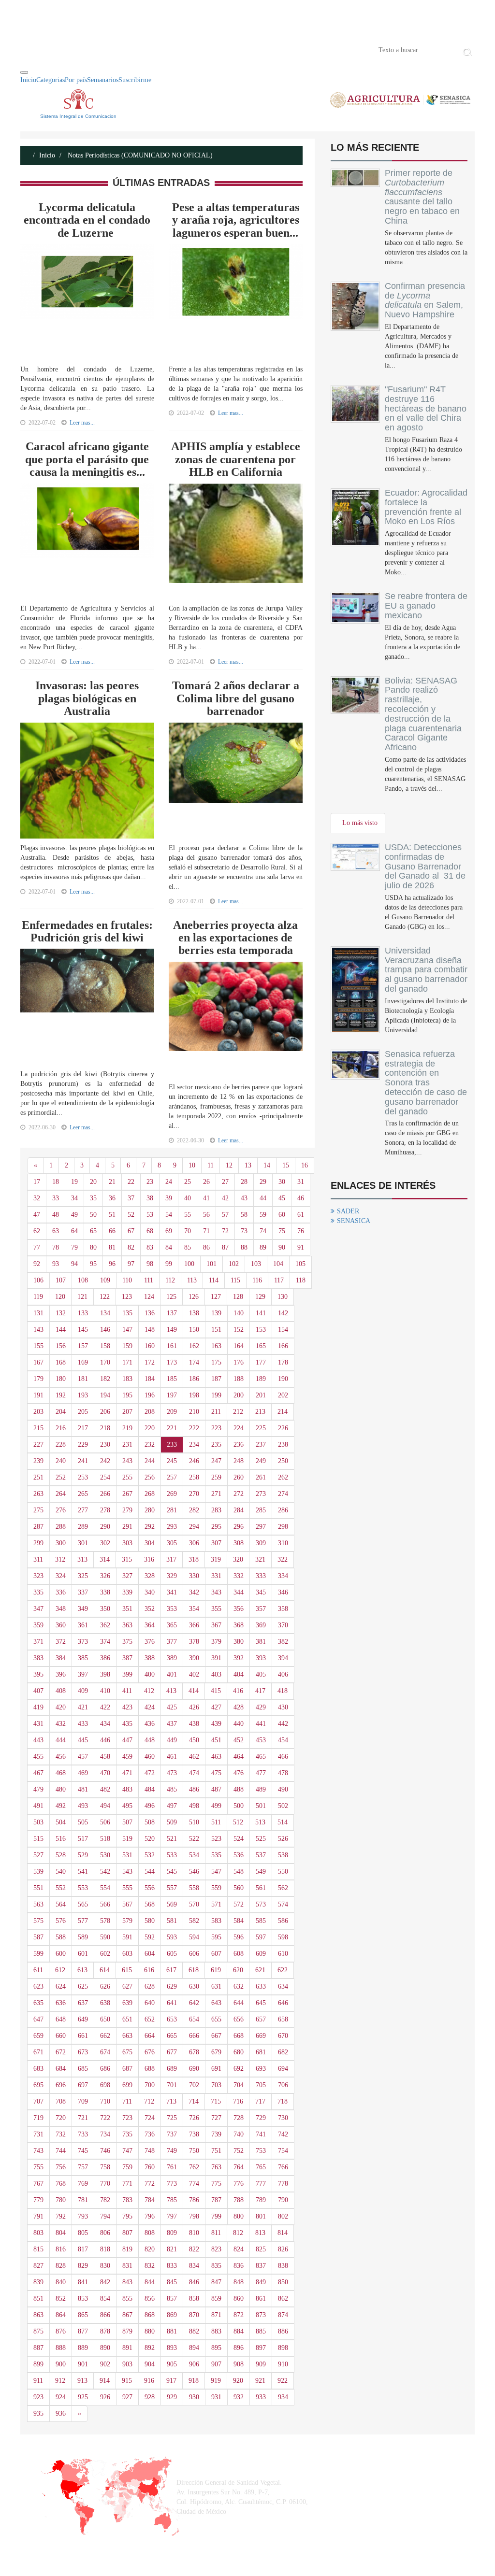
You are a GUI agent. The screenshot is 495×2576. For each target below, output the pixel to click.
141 (261, 1313)
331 (216, 1576)
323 (38, 1576)
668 (239, 2036)
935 (38, 2413)
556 (150, 1888)
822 (194, 2249)
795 (127, 2216)
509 (172, 1822)
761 (172, 2167)
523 (216, 1839)
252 (61, 1477)
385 (83, 1658)
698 (105, 2085)
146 (105, 1330)
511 (216, 1822)
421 (83, 1707)
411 (127, 1691)
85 (188, 1247)
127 (216, 1297)
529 (83, 1855)
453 (261, 1740)
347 (38, 1609)
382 (283, 1642)
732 (61, 2134)
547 (216, 1872)
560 (239, 1888)
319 (216, 1559)
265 (83, 1494)
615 (127, 1970)
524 (239, 1839)
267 (127, 1494)
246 (194, 1461)
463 (216, 1757)
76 (301, 1231)
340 (150, 1592)
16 (305, 1165)
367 (216, 1625)
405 (261, 1674)
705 (261, 2085)
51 (112, 1215)
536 (239, 1855)
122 (105, 1297)
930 (194, 2397)
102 (234, 1264)
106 (38, 1280)
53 (150, 1215)
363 (127, 1625)
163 (216, 1346)
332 (239, 1576)
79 (74, 1247)
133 (83, 1313)
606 (194, 1954)
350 (105, 1609)
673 (83, 2052)
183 (127, 1379)
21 (112, 1182)
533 (172, 1855)
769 (83, 2184)
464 (239, 1757)
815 (38, 2249)
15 (286, 1165)
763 (216, 2167)
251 (38, 1477)
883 (216, 2331)
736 (150, 2134)
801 (261, 2216)
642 (194, 2003)
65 (93, 1231)
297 (261, 1527)
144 (61, 1330)
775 (216, 2184)
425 (172, 1707)
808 (150, 2233)
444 (61, 1740)
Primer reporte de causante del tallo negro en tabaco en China (422, 197)
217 (83, 1428)
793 (83, 2216)
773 (172, 2184)
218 (105, 1428)
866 (105, 2315)
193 (83, 1395)
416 (238, 1691)
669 (261, 2036)
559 (216, 1888)
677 (172, 2052)
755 (38, 2167)
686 (105, 2069)
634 (283, 1986)
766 (283, 2167)
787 (216, 2200)
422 (105, 1707)
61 (301, 1215)
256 (150, 1477)
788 (239, 2200)
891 (127, 2348)
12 (229, 1165)
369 (261, 1625)
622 (283, 1970)
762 (194, 2167)
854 (105, 2298)
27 (225, 1182)
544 (150, 1872)
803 (38, 2233)
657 (261, 2019)
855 (127, 2298)
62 (37, 1231)
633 (261, 1986)
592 (150, 1937)
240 (61, 1461)
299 (38, 1543)
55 (188, 1215)
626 (105, 1986)
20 (93, 1182)
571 (216, 1904)
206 (105, 1412)
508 (150, 1822)
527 (38, 1855)
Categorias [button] (51, 80)
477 (261, 1773)
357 (261, 1609)
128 (238, 1297)
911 (38, 2381)
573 (261, 1904)
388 (150, 1658)
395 (38, 1674)
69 (169, 1231)
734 (105, 2134)
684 (61, 2069)
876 (61, 2331)
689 (172, 2069)
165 (261, 1346)
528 (61, 1855)
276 (61, 1510)
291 (127, 1527)
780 (61, 2200)
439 (216, 1724)
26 (206, 1182)
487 (216, 1789)
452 (239, 1740)
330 (194, 1576)
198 (194, 1395)
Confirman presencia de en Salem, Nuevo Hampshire (425, 300)
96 (112, 1264)
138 (194, 1313)
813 (260, 2233)
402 (194, 1674)
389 (172, 1658)
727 (216, 2118)
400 (150, 1674)
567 (127, 1904)
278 (105, 1510)
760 (150, 2167)
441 (261, 1724)
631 (216, 1986)
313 (82, 1559)
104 (278, 1264)
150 (194, 1330)
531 (127, 1855)
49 (74, 1215)
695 (38, 2085)
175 (216, 1362)
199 (216, 1395)
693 (261, 2069)
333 (261, 1576)
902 (105, 2364)
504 (61, 1822)
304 (150, 1543)
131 (38, 1313)
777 (261, 2184)
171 (127, 1362)
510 (194, 1822)
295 (216, 1527)
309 (261, 1543)
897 (261, 2348)
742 (283, 2134)
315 (127, 1559)
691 (216, 2069)
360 (61, 1625)
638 (105, 2003)
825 (261, 2249)
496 (150, 1806)
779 (38, 2200)
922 (283, 2381)
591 (127, 1937)
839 (38, 2282)
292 (150, 1527)
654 (194, 2019)
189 (261, 1379)
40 (188, 1198)
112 (170, 1280)
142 (283, 1313)
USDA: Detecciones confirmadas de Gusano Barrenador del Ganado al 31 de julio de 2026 (425, 866)
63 (56, 1231)
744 (61, 2151)
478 (283, 1773)
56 (206, 1215)
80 (93, 1247)
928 (150, 2397)
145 (83, 1330)
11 (211, 1165)
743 (38, 2151)
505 (83, 1822)
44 (263, 1198)
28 (244, 1182)
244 (150, 1461)
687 (127, 2069)
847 (216, 2282)
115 (235, 1280)
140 (239, 1313)
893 (172, 2348)
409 (83, 1691)
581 (172, 1921)
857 (172, 2298)
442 (283, 1724)
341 (172, 1592)
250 (283, 1461)
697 (83, 2085)
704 (239, 2085)
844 (150, 2282)
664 (150, 2036)
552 (61, 1888)
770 (105, 2184)
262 (283, 1477)
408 (61, 1691)
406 (283, 1674)
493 (83, 1806)
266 (105, 1494)
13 (248, 1165)
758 (105, 2167)
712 (149, 2101)
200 (239, 1395)
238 (283, 1445)
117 (279, 1280)
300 (61, 1543)
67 (131, 1231)
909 (261, 2364)
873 (261, 2315)
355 (216, 1609)
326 (105, 1576)
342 (194, 1592)
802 (283, 2216)
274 (283, 1494)
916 (149, 2381)
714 (194, 2101)
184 (150, 1379)
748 (150, 2151)
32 (37, 1198)
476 (239, 1773)
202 (283, 1395)
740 (239, 2134)
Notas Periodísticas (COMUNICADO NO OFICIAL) (139, 155)
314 (105, 1559)
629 (172, 1986)
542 (105, 1872)
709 (83, 2101)
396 (61, 1674)
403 (216, 1674)
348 (61, 1609)
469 (83, 1773)
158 (105, 1346)
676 (150, 2052)
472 (150, 1773)
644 (239, 2003)
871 (216, 2315)
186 (194, 1379)
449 (172, 1740)
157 (83, 1346)
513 (260, 1822)
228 (61, 1445)
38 (150, 1198)
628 (150, 1986)
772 (150, 2184)
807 (127, 2233)
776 (239, 2184)
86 (206, 1247)
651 (127, 2019)
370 (283, 1625)
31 (301, 1182)
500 (239, 1806)
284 (239, 1510)
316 (149, 1559)
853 (83, 2298)
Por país (76, 80)
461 (172, 1757)
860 (239, 2298)
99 (169, 1264)
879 (127, 2331)
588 (61, 1937)
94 (74, 1264)
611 (38, 1970)
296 (239, 1527)
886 (283, 2331)
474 (194, 1773)
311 (38, 1559)
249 (261, 1461)
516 (61, 1839)
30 (282, 1182)
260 (239, 1477)
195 (127, 1395)
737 (172, 2134)
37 (131, 1198)
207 (127, 1412)
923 (38, 2397)
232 (150, 1445)
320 (238, 1559)
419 (38, 1707)
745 (83, 2151)
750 (194, 2151)
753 (261, 2151)
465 (261, 1757)
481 (83, 1789)
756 (61, 2167)
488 (239, 1789)
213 (260, 1412)
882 (194, 2331)
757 (83, 2167)
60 (282, 1215)
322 (283, 1559)
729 (261, 2118)
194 (105, 1395)
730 (283, 2118)
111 (149, 1280)
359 (38, 1625)
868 (150, 2315)
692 (239, 2069)
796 (150, 2216)
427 (216, 1707)
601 (83, 1954)
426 (194, 1707)
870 (194, 2315)
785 (172, 2200)
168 (61, 1362)
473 (172, 1773)
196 (150, 1395)
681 (261, 2052)
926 (105, 2397)
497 (172, 1806)
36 (112, 1198)
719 (38, 2118)
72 (225, 1231)
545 (172, 1872)
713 (171, 2101)
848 (239, 2282)
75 (282, 1231)
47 (37, 1215)
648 (61, 2019)
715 (216, 2101)
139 (216, 1313)
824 (239, 2249)
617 (171, 1970)
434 (105, 1724)
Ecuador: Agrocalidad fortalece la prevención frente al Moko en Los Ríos (426, 507)
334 (283, 1576)
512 (238, 1822)
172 (150, 1362)
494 (105, 1806)
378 (194, 1642)
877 (83, 2331)
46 (301, 1198)
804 (61, 2233)
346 (283, 1592)
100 (189, 1264)
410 (105, 1691)
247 (216, 1461)
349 (83, 1609)
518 (105, 1839)
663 (127, 2036)
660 (61, 2036)
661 (83, 2036)
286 (283, 1510)
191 (38, 1395)
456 (61, 1757)
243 (127, 1461)
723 (127, 2118)
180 (61, 1379)
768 (61, 2184)
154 (283, 1330)
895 (216, 2348)
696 (61, 2085)
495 (127, 1806)
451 (216, 1740)
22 (131, 1182)
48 (56, 1215)
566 (105, 1904)
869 (172, 2315)
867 (127, 2315)
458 (105, 1757)
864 (61, 2315)
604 (150, 1954)
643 (216, 2003)
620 (238, 1970)
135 (127, 1313)
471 (127, 1773)
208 (150, 1412)
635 (38, 2003)
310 (283, 1543)
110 (127, 1280)
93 (56, 1264)
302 (105, 1543)
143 (38, 1330)
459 (127, 1757)
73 (244, 1231)
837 (261, 2266)
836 (239, 2266)
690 (194, 2069)
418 (283, 1691)
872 (239, 2315)
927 (127, 2397)
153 (261, 1330)
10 (192, 1165)
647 (38, 2019)
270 (194, 1494)
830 (105, 2266)
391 (216, 1658)
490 (283, 1789)
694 (283, 2069)
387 (127, 1658)
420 (61, 1707)
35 (93, 1198)
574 (283, 1904)
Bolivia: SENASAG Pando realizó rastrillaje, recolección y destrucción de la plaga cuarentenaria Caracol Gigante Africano (423, 714)
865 (83, 2315)
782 (105, 2200)
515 (38, 1839)
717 (260, 2101)
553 (83, 1888)
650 (105, 2019)
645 (261, 2003)
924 (61, 2397)
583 (216, 1921)
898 (283, 2348)
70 (188, 1231)
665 (172, 2036)
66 (112, 1231)
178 (283, 1362)
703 (216, 2085)
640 (150, 2003)
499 (216, 1806)
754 (283, 2151)
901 (83, 2364)
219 (127, 1428)
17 (37, 1182)
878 (105, 2331)
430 (283, 1707)
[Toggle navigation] (24, 72)
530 (105, 1855)
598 (283, 1937)
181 (83, 1379)
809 (172, 2233)
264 (61, 1494)
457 (83, 1757)
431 (38, 1724)
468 (61, 1773)
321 (260, 1559)
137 (172, 1313)
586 (283, 1921)
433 (83, 1724)
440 (239, 1724)
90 (282, 1247)
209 (172, 1412)
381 (261, 1642)
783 (127, 2200)
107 (61, 1280)
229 (83, 1445)
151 (216, 1330)
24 (169, 1182)
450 (194, 1740)
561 (261, 1888)
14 (267, 1165)
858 (194, 2298)
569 (172, 1904)
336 (61, 1592)
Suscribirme (135, 80)
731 (38, 2134)
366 (194, 1625)
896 (239, 2348)
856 (150, 2298)
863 (38, 2315)
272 (239, 1494)
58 (244, 1215)
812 (238, 2233)
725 (172, 2118)
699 (127, 2085)
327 (127, 1576)
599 (38, 1954)
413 (171, 1691)
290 (105, 1527)
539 (38, 1872)
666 (194, 2036)
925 (83, 2397)
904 (150, 2364)
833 (172, 2266)
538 (283, 1855)
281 (172, 1510)
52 (131, 1215)
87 (225, 1247)
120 (60, 1297)
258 (194, 1477)
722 (105, 2118)
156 (61, 1346)
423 (127, 1707)
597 (261, 1937)
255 (127, 1477)
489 (261, 1789)
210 (194, 1412)
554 (105, 1888)
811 (216, 2233)
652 (150, 2019)
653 (172, 2019)
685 (83, 2069)
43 (244, 1198)
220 (150, 1428)
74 (263, 1231)
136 (150, 1313)
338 (105, 1592)
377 (172, 1642)
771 (127, 2184)
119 (38, 1297)
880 (150, 2331)
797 (172, 2216)
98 (150, 1264)
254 (105, 1477)
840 (61, 2282)
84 (169, 1247)
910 (283, 2364)
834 (194, 2266)
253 (83, 1477)
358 (283, 1609)
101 (211, 1264)
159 (127, 1346)
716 (238, 2101)
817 (83, 2249)
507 (127, 1822)
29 (263, 1182)
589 (83, 1937)
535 (216, 1855)
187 (216, 1379)
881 (172, 2331)
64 (74, 1231)
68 (150, 1231)
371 (38, 1642)
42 (225, 1198)
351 (127, 1609)
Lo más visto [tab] (360, 823)
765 (261, 2167)
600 (61, 1954)
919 (216, 2381)
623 (38, 1986)
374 (105, 1642)
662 (105, 2036)
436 (150, 1724)
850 (283, 2282)
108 (83, 1280)
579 (127, 1921)
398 (105, 1674)
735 (127, 2134)
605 (172, 1954)
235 (216, 1445)
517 (83, 1839)
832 (150, 2266)
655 (216, 2019)
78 (56, 1247)
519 (127, 1839)
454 (283, 1740)
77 (37, 1247)
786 (194, 2200)
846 (194, 2282)
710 (105, 2101)
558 (194, 1888)
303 (127, 1543)
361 (83, 1625)
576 (61, 1921)
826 (283, 2249)
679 (216, 2052)
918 (194, 2381)
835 (216, 2266)
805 (83, 2233)
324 (61, 1576)
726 (194, 2118)
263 (38, 1494)
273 (261, 1494)
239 (38, 1461)
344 (239, 1592)
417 (260, 1691)
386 (105, 1658)
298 (283, 1527)
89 (263, 1247)
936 (61, 2413)
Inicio (35, 49)
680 (239, 2052)
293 (172, 1527)
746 (105, 2151)
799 (216, 2216)
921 (260, 2381)
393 (261, 1658)
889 (83, 2348)
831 (127, 2266)
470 (105, 1773)
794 (105, 2216)
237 (261, 1445)
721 (83, 2118)
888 (61, 2348)
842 (105, 2282)
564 (61, 1904)
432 (61, 1724)
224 (239, 1428)
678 (194, 2052)
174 (194, 1362)
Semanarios (103, 80)
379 (216, 1642)
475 (216, 1773)
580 (150, 1921)
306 (194, 1543)
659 (38, 2036)
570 (194, 1904)
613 (82, 1970)
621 (260, 1970)
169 (83, 1362)
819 (127, 2249)
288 (61, 1527)
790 (283, 2200)
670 (283, 2036)
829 (83, 2266)
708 (61, 2101)
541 (83, 1872)
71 (206, 1231)
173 (172, 1362)
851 (38, 2298)
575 (38, 1921)
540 (61, 1872)
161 (172, 1346)
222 (194, 1428)
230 (105, 1445)
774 (194, 2184)
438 (194, 1724)
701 (172, 2085)
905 (172, 2364)
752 (239, 2151)
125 (171, 1297)
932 (239, 2397)
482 (105, 1789)
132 (61, 1313)
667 (216, 2036)
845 (172, 2282)
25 (188, 1182)
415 (216, 1691)
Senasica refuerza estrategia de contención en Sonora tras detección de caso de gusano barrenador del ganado (426, 1083)
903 (127, 2364)
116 (257, 1280)
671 (38, 2052)
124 (149, 1297)
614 (105, 1970)
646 (283, 2003)
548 (239, 1872)
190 (283, 1379)
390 (194, 1658)
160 (150, 1346)
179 (38, 1379)
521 (172, 1839)
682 (283, 2052)
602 (105, 1954)
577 (83, 1921)
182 (105, 1379)
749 (172, 2151)
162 (194, 1346)
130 (283, 1297)
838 (283, 2266)
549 (261, 1872)
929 (172, 2397)
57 (225, 1215)
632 (239, 1986)
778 (283, 2184)
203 (38, 1412)
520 (150, 1839)
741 (261, 2134)
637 (83, 2003)
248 (239, 1461)
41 (206, 1198)
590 (105, 1937)
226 (283, 1428)
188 (239, 1379)
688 (150, 2069)
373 (83, 1642)
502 (283, 1806)
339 (127, 1592)
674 (105, 2052)
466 (283, 1757)
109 (105, 1280)
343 (216, 1592)
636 (61, 2003)
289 (83, 1527)
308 (239, 1543)
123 (127, 1297)
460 (150, 1757)
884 (239, 2331)
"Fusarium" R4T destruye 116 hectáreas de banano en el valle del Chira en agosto (426, 408)
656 (239, 2019)
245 (172, 1461)
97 (131, 1264)
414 (194, 1691)
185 (172, 1379)
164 (239, 1346)
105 (300, 1264)
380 (239, 1642)
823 (216, 2249)
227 (38, 1445)
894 (194, 2348)
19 (74, 1182)
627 (127, 1986)
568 (150, 1904)
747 (127, 2151)
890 (105, 2348)
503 (38, 1822)
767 (38, 2184)
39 (169, 1198)
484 (150, 1789)
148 (150, 1330)
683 (38, 2069)
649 (83, 2019)
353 (172, 1609)
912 (60, 2381)
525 (261, 1839)
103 (256, 1264)
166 (283, 1346)
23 (150, 1182)
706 (283, 2085)
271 (216, 1494)
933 (261, 2397)
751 (216, 2151)
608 (239, 1954)
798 (194, 2216)
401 (172, 1674)
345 (261, 1592)
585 (261, 1921)
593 (172, 1937)
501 (261, 1806)
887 (38, 2348)
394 (283, 1658)
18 (56, 1182)
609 (261, 1954)
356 (239, 1609)
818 (105, 2249)
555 (127, 1888)
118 (301, 1280)
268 (150, 1494)
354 (194, 1609)
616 (149, 1970)
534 (194, 1855)
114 (214, 1280)
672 (61, 2052)
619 (216, 1970)
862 (283, 2298)
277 (83, 1510)
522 (194, 1839)
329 (172, 1576)
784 (150, 2200)
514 (283, 1822)
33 (56, 1198)
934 (283, 2397)
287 (38, 1527)
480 (61, 1789)
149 (172, 1330)
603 (127, 1954)
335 (38, 1592)
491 (38, 1806)
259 (216, 1477)
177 (261, 1362)
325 (83, 1576)
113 (192, 1280)
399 (127, 1674)
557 (172, 1888)
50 (93, 1215)
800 (239, 2216)
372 (61, 1642)
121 (82, 1297)
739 (216, 2134)
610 (283, 1954)
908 (239, 2364)
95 (93, 1264)
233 (172, 1445)
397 (83, 1674)
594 (194, 1937)
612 (60, 1970)
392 (239, 1658)
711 (127, 2101)
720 (61, 2118)
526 (283, 1839)
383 (38, 1658)
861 (261, 2298)
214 (283, 1412)
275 (38, 1510)
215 (38, 1428)
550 (283, 1872)
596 (239, 1937)
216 (61, 1428)
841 (83, 2282)
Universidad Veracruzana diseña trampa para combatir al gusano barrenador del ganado (426, 970)
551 (38, 1888)
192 (61, 1395)
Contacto (120, 49)
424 (150, 1707)
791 (38, 2216)
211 (216, 1412)
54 (169, 1215)
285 (261, 1510)
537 (261, 1855)
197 (172, 1395)
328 (150, 1576)
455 (38, 1757)
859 (216, 2298)
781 (83, 2200)
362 (105, 1625)
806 (105, 2233)
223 (216, 1428)
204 (61, 1412)
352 (150, 1609)
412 (149, 1691)
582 (194, 1921)
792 (61, 2216)
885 (261, 2331)
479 (38, 1789)
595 (216, 1937)
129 (260, 1297)
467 (38, 1773)
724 (150, 2118)
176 (239, 1362)
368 (239, 1625)
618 (194, 1970)
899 (38, 2364)
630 (194, 1986)
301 (83, 1543)
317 (171, 1559)
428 (239, 1707)
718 (283, 2101)
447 (127, 1740)
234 (194, 1445)
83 (150, 1247)
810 (194, 2233)
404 (239, 1674)
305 (172, 1543)
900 (61, 2364)
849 (261, 2282)
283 (216, 1510)
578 (105, 1921)
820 (150, 2249)
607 (216, 1954)
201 (261, 1395)
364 (150, 1625)
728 (239, 2118)
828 (61, 2266)
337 (83, 1592)
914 (105, 2381)
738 (194, 2134)
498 (194, 1806)
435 (127, 1724)
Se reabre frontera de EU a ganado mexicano (426, 606)
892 (150, 2348)
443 (38, 1740)
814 (283, 2233)
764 (239, 2167)
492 (61, 1806)
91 (301, 1247)
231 (127, 1445)
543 (127, 1872)
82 (131, 1247)
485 (172, 1789)
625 (83, 1986)
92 (37, 1264)
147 (127, 1330)
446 (105, 1740)
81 (112, 1247)
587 (38, 1937)
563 (38, 1904)
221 (172, 1428)
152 (239, 1330)
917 (171, 2381)
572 (239, 1904)
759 (127, 2167)
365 (172, 1625)
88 (244, 1247)
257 (172, 1477)
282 (194, 1510)
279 (127, 1510)
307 (216, 1543)
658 (283, 2019)
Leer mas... (82, 423)
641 (172, 2003)
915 (127, 2381)
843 (127, 2282)
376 (150, 1642)
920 (238, 2381)
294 (194, 1527)
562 (283, 1888)
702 (194, 2085)
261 (261, 1477)
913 (82, 2381)
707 (38, 2101)
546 (194, 1872)
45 (282, 1198)
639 (127, 2003)
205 (83, 1412)
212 (238, 1412)
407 (38, 1691)
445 (83, 1740)
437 (172, 1724)
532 (150, 1855)
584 (239, 1921)
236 (239, 1445)
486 (194, 1789)
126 (194, 1297)
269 (172, 1494)
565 (83, 1904)
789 (261, 2200)
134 (105, 1313)
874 (283, 2315)
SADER (348, 1211)
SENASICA (354, 1221)
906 (194, 2364)
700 (150, 2085)
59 (263, 1215)
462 (194, 1757)
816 (61, 2249)
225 (261, 1428)
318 (194, 1559)
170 (105, 1362)
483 (127, 1789)
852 (61, 2298)
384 (61, 1658)
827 (38, 2266)
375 (127, 1642)
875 (38, 2331)
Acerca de (74, 49)
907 (216, 2364)
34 (74, 1198)
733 (83, 2134)
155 (38, 1346)
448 (150, 1740)
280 (150, 1510)
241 (83, 1461)
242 (105, 1461)
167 (38, 1362)
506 (105, 1822)
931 (216, 2397)
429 (261, 1707)
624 (61, 1986)
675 (127, 2052)
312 (60, 1559)
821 (172, 2249)
